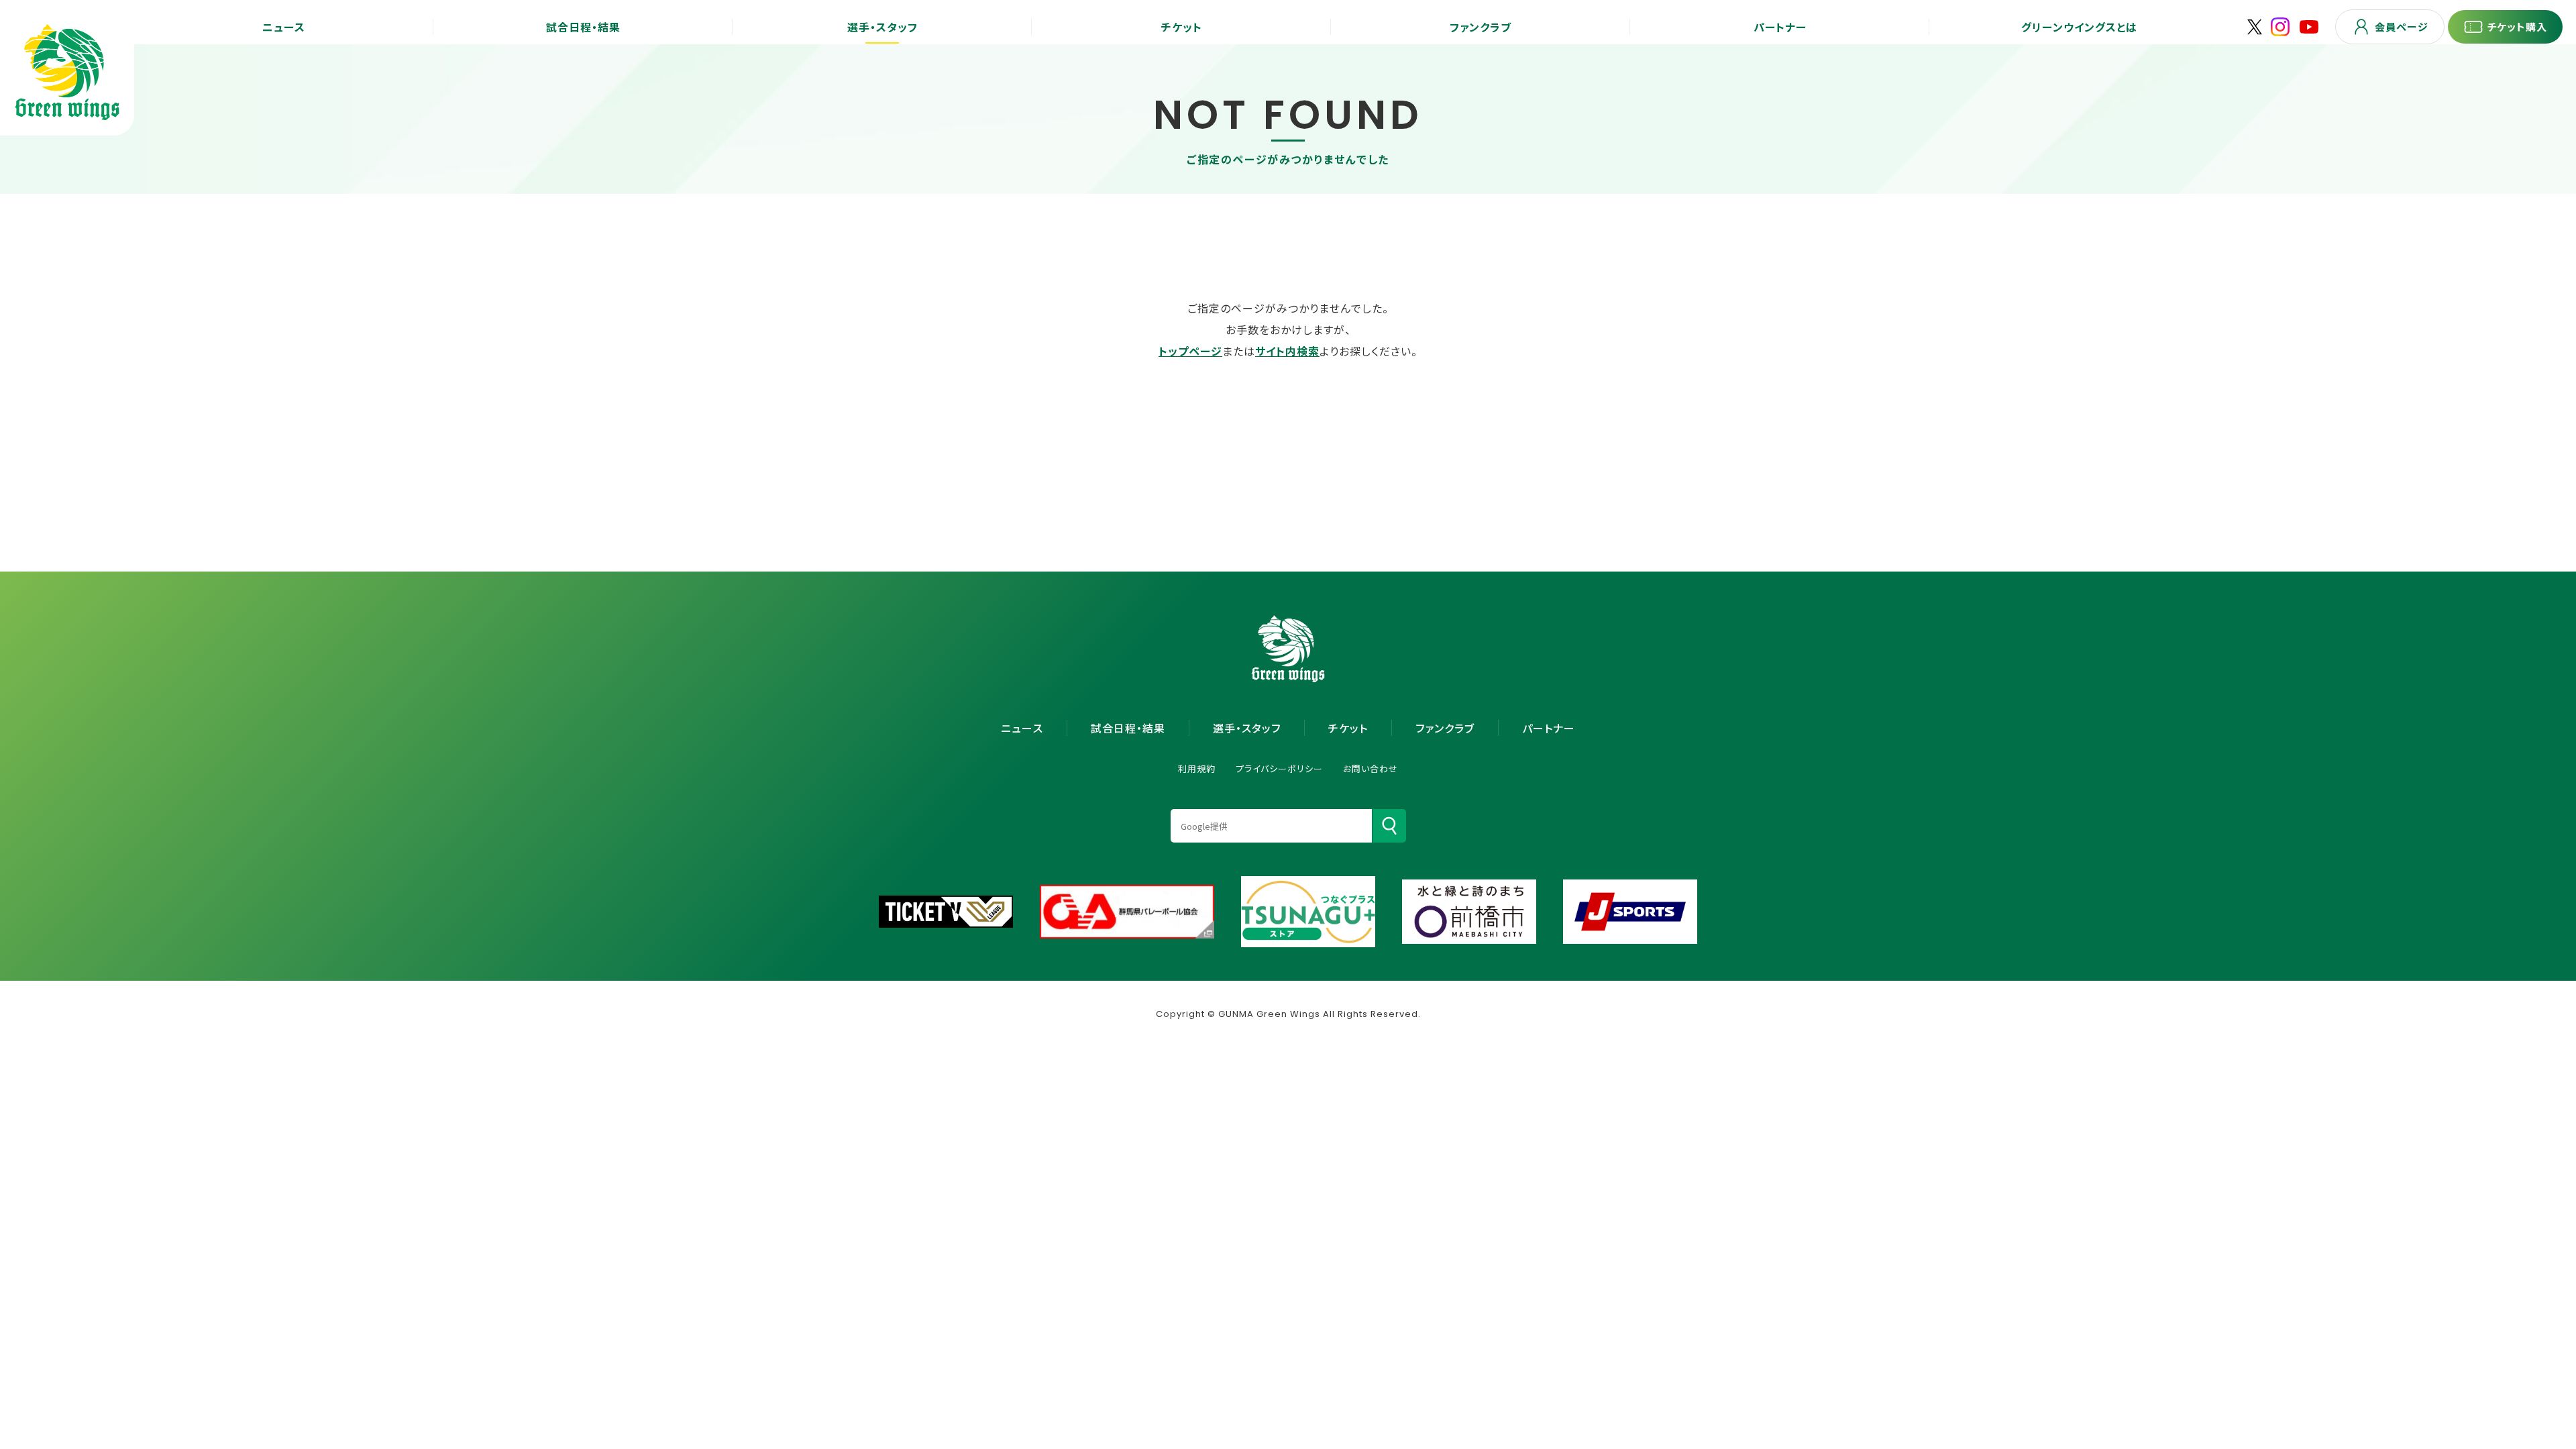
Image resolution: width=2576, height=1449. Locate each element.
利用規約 (1197, 768)
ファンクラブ (1445, 728)
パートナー (1549, 728)
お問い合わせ (1371, 768)
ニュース (1022, 728)
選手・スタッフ (1247, 728)
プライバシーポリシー (1279, 768)
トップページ (1190, 351)
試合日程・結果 (1128, 728)
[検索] (1389, 826)
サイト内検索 (1287, 351)
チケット (1348, 728)
